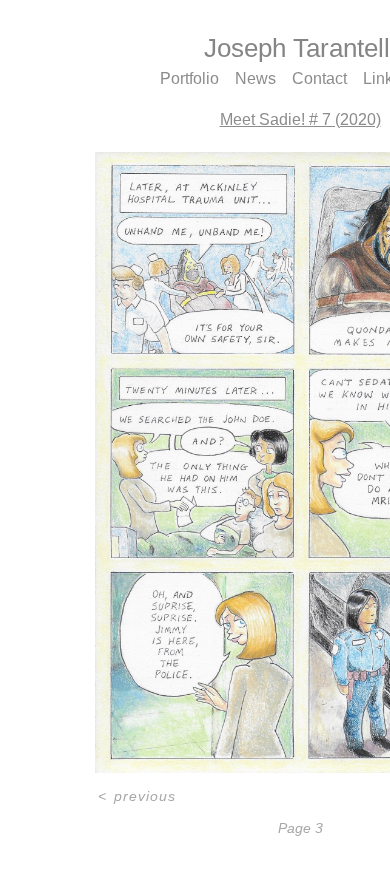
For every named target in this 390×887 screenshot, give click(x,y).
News (255, 78)
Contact (319, 78)
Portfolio (189, 78)
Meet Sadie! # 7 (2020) (300, 119)
